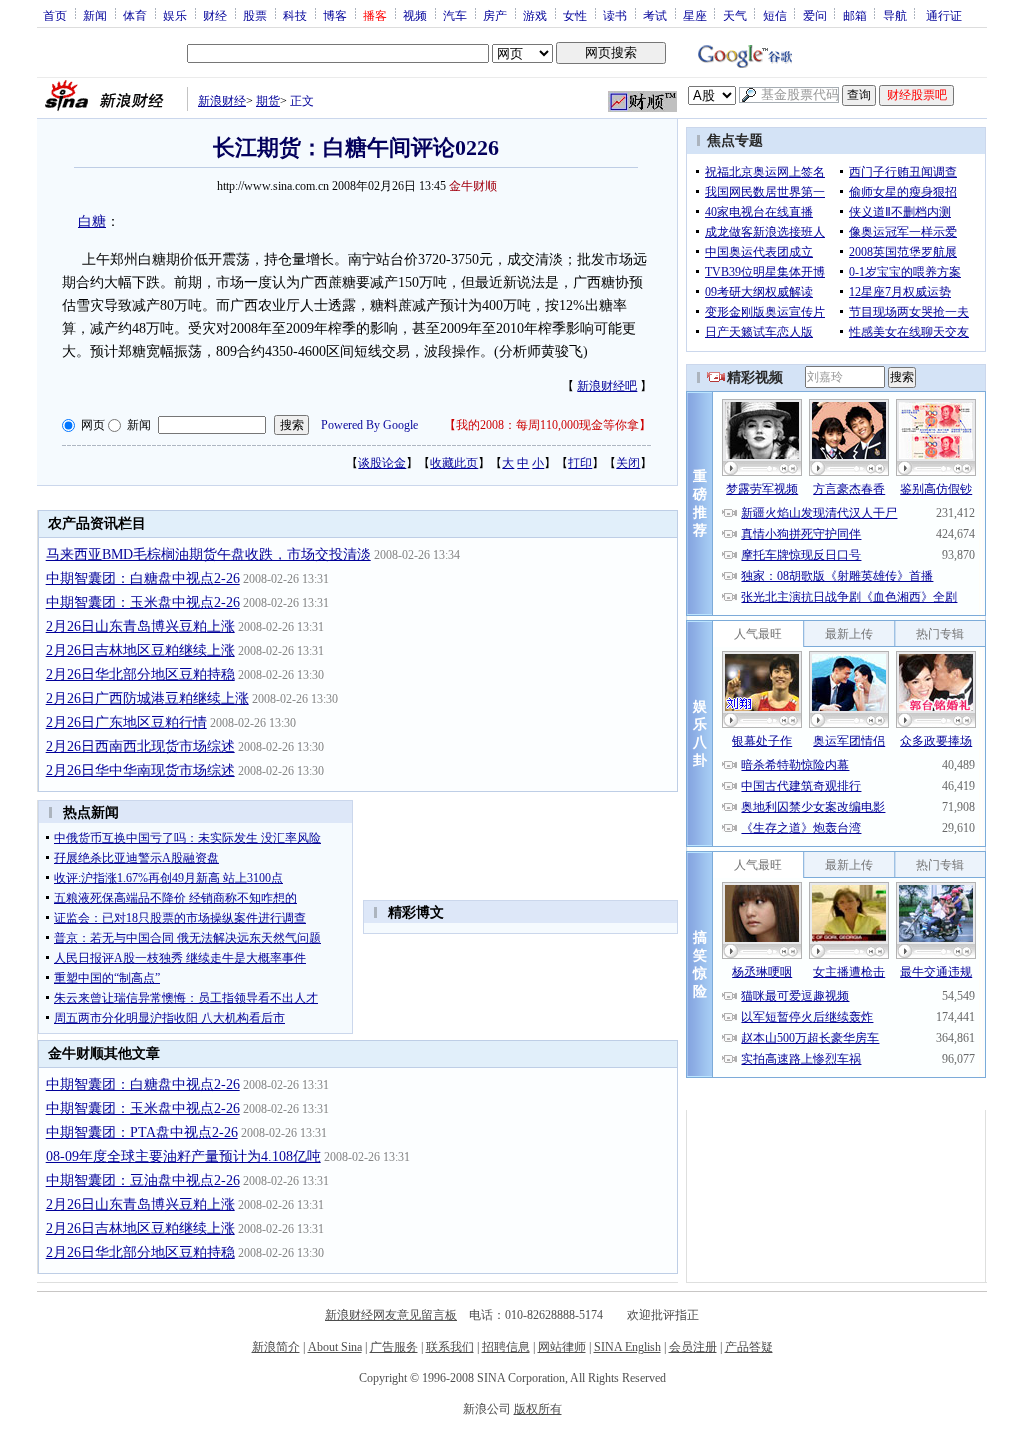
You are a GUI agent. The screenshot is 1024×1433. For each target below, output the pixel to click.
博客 (335, 15)
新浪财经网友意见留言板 (391, 1315)
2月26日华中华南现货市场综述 (140, 770)
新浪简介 (276, 1347)
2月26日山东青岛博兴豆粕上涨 (140, 626)
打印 (580, 463)
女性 (575, 15)
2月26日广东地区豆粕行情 (126, 722)
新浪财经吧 (607, 386)
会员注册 (693, 1347)
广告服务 (394, 1347)
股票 (255, 15)
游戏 (535, 15)
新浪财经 (222, 101)
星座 (695, 15)
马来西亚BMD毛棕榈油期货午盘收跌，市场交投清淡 (208, 554)
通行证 (944, 15)
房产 (495, 15)
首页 (55, 15)
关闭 (628, 463)
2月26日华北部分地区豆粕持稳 (140, 674)
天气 (735, 15)
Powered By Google (369, 425)
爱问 (815, 15)
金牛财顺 (473, 186)
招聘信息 (506, 1347)
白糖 (92, 221)
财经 (215, 15)
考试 (655, 15)
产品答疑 (749, 1347)
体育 (135, 15)
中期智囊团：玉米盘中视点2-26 (143, 602)
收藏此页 (454, 463)
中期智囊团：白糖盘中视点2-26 (143, 578)
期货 (268, 101)
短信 (775, 15)
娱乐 (175, 15)
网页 (93, 425)
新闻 (95, 15)
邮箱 (855, 15)
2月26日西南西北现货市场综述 (140, 746)
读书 (615, 15)
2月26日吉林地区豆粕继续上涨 (140, 650)
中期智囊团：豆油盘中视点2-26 (143, 1180)
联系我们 (450, 1347)
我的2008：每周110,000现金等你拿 (547, 425)
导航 (895, 15)
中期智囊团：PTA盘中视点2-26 (142, 1132)
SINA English (627, 1347)
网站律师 (562, 1347)
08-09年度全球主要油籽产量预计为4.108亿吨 (183, 1156)
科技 (295, 15)
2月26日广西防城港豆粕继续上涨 (147, 698)
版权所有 (538, 1409)
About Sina (335, 1347)
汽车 (455, 15)
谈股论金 (382, 463)
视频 (415, 15)
